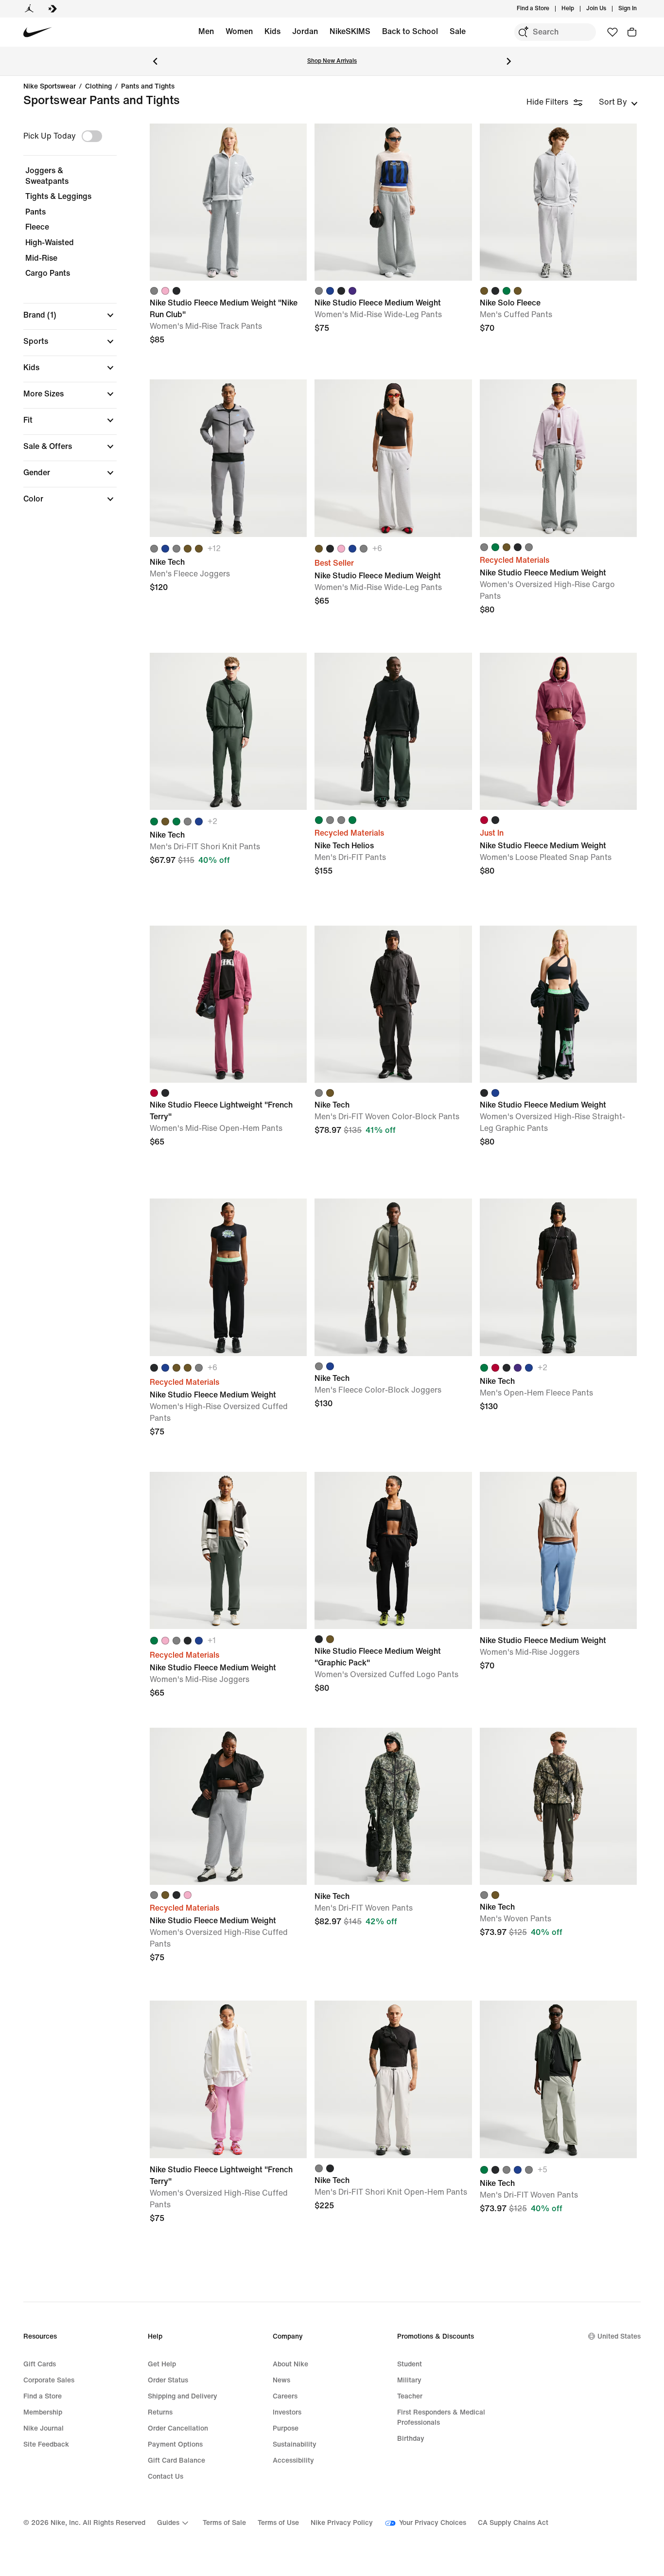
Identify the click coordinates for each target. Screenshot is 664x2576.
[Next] (509, 61)
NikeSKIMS (350, 31)
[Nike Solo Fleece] (558, 202)
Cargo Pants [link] (48, 273)
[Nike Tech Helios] (393, 731)
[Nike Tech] (228, 458)
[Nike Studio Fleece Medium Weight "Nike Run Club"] (228, 202)
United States (619, 2336)
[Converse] (52, 9)
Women (239, 31)
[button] (70, 315)
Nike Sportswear (50, 87)
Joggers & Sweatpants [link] (47, 176)
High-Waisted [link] (50, 242)
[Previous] (155, 61)
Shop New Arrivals (332, 61)
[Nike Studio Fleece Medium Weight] (393, 202)
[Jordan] (29, 9)
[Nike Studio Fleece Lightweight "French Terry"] (228, 1004)
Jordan (305, 31)
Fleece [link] (37, 227)
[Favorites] (612, 32)
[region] (63, 322)
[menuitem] (577, 9)
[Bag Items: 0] (632, 32)
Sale (458, 31)
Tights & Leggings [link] (58, 196)
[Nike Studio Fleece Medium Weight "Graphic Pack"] (393, 1550)
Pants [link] (35, 212)
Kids (272, 31)
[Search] (523, 32)
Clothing (98, 87)
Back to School (410, 31)
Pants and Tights (148, 87)
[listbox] (618, 102)
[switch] (92, 136)
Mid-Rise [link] (41, 258)
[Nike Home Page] (38, 32)
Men (206, 31)
